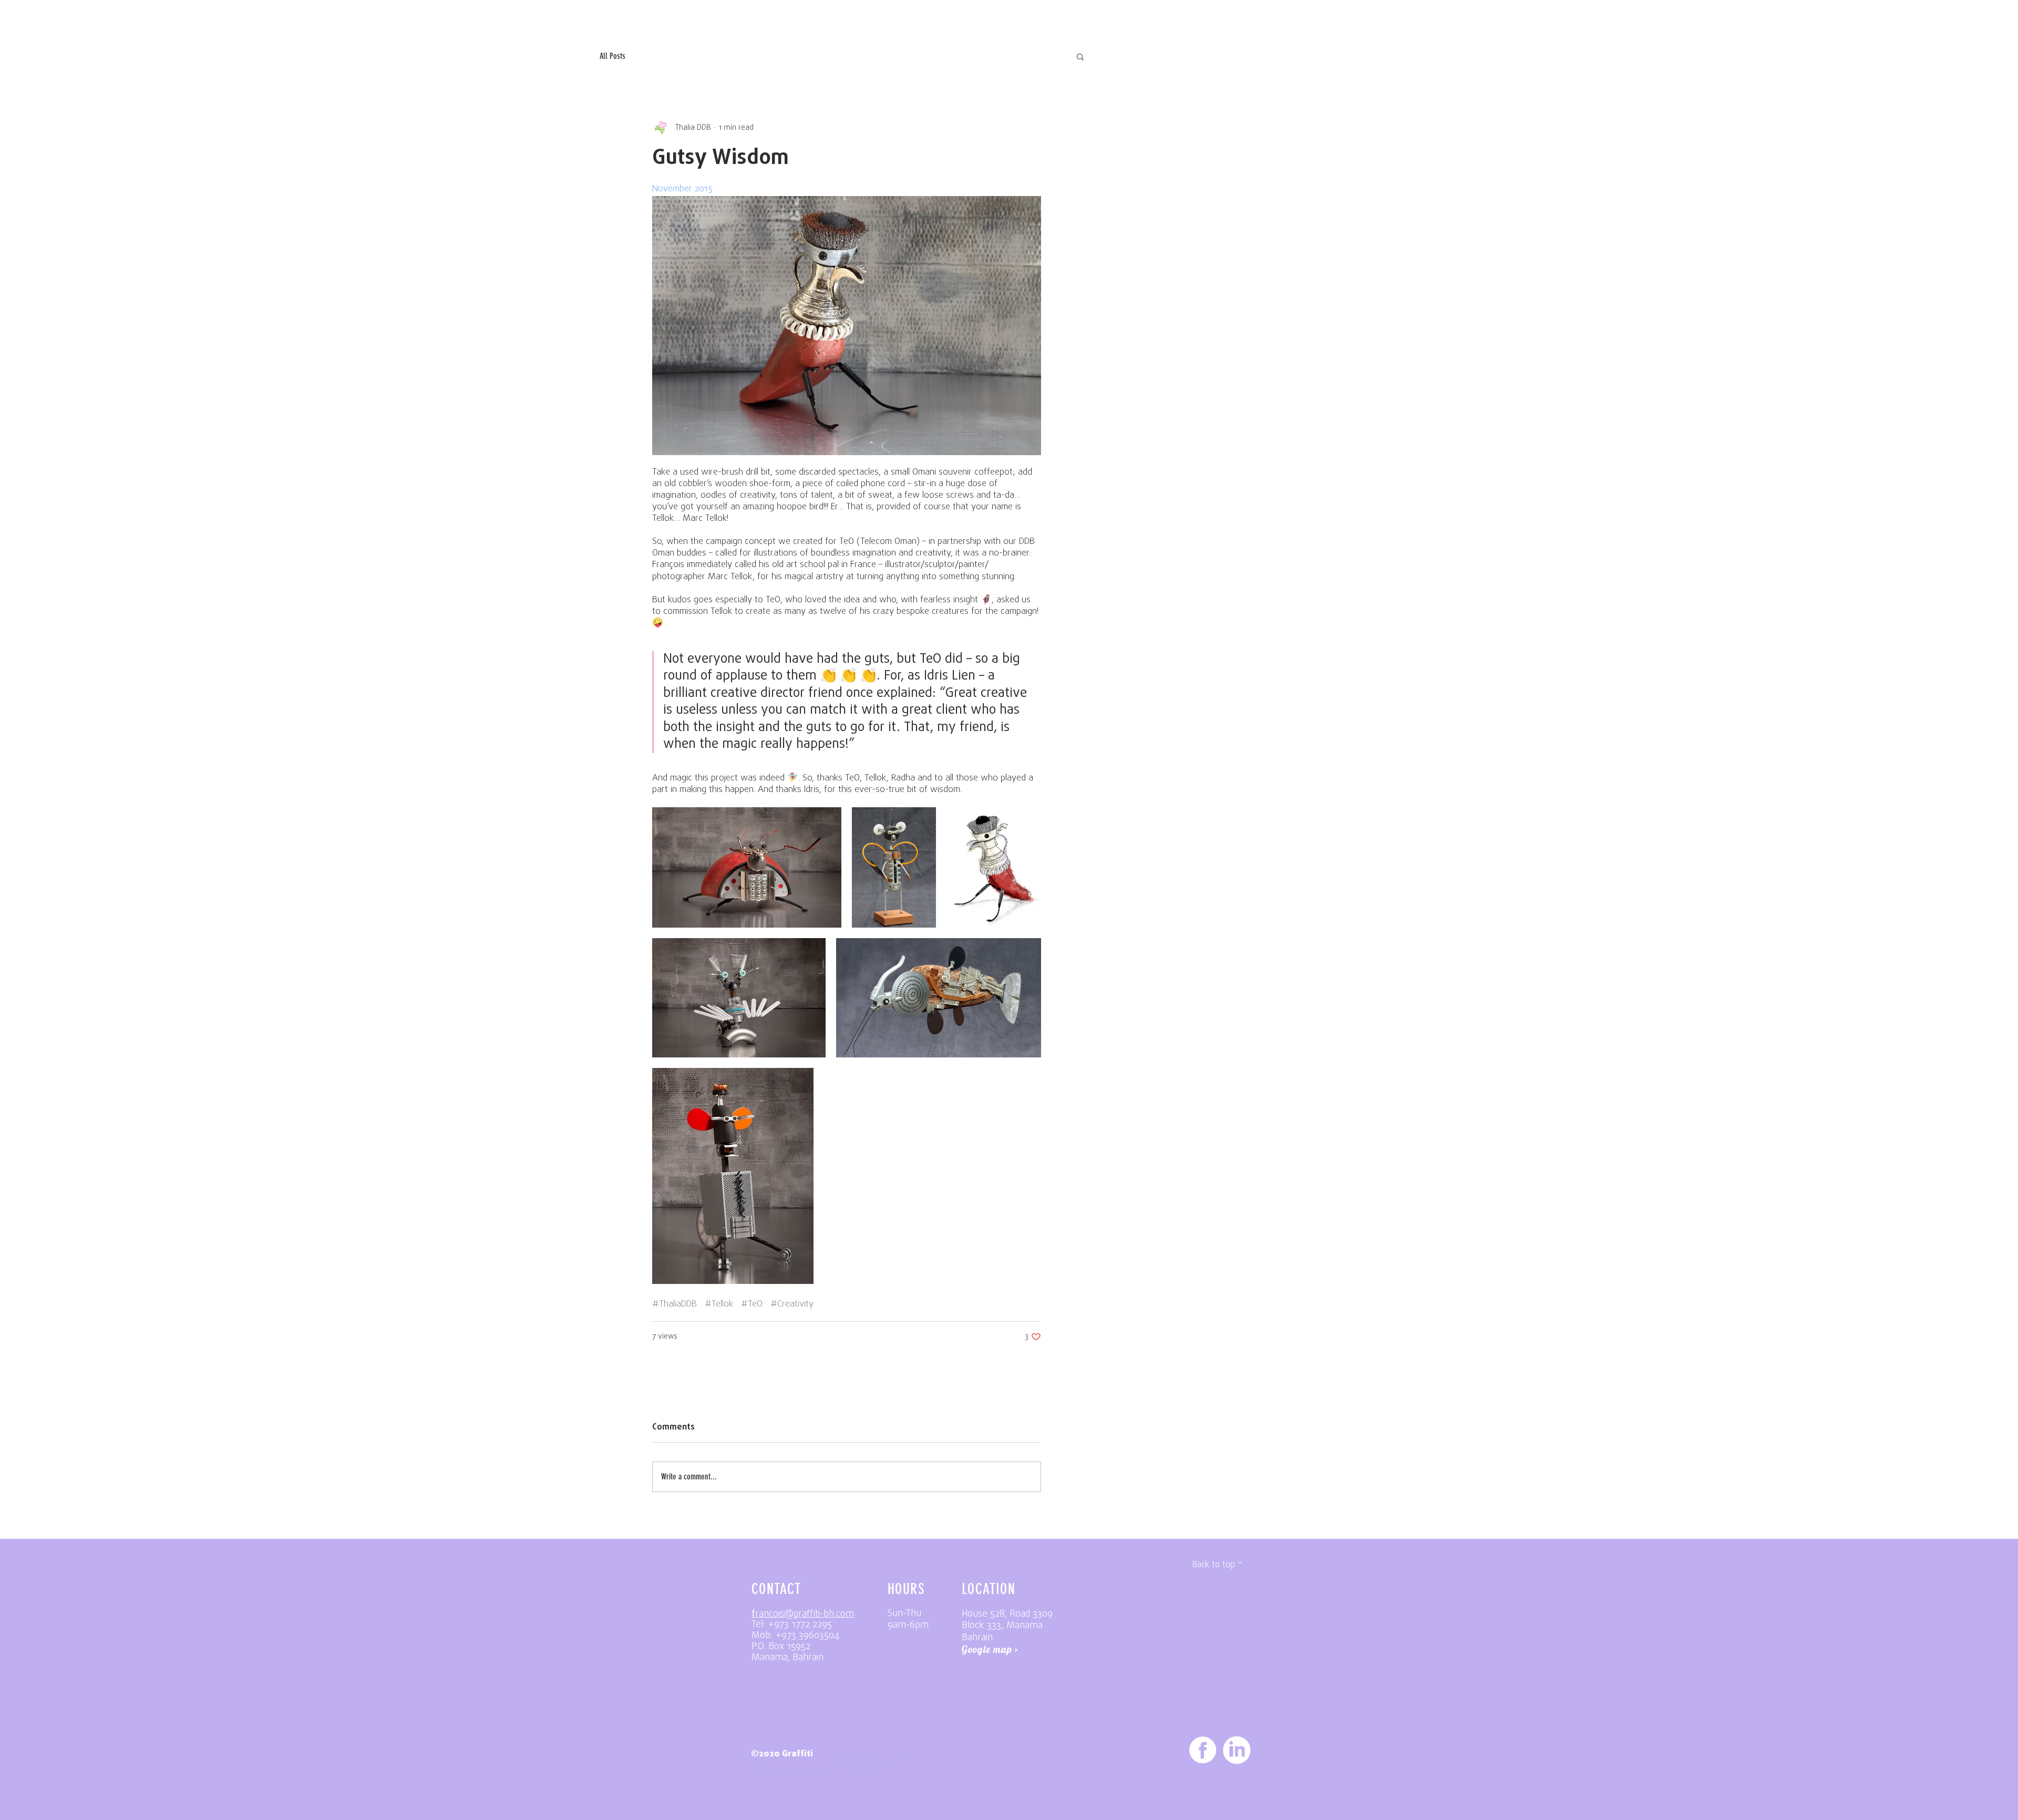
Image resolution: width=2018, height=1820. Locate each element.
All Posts (612, 56)
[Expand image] (847, 326)
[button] (1080, 56)
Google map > (990, 1649)
